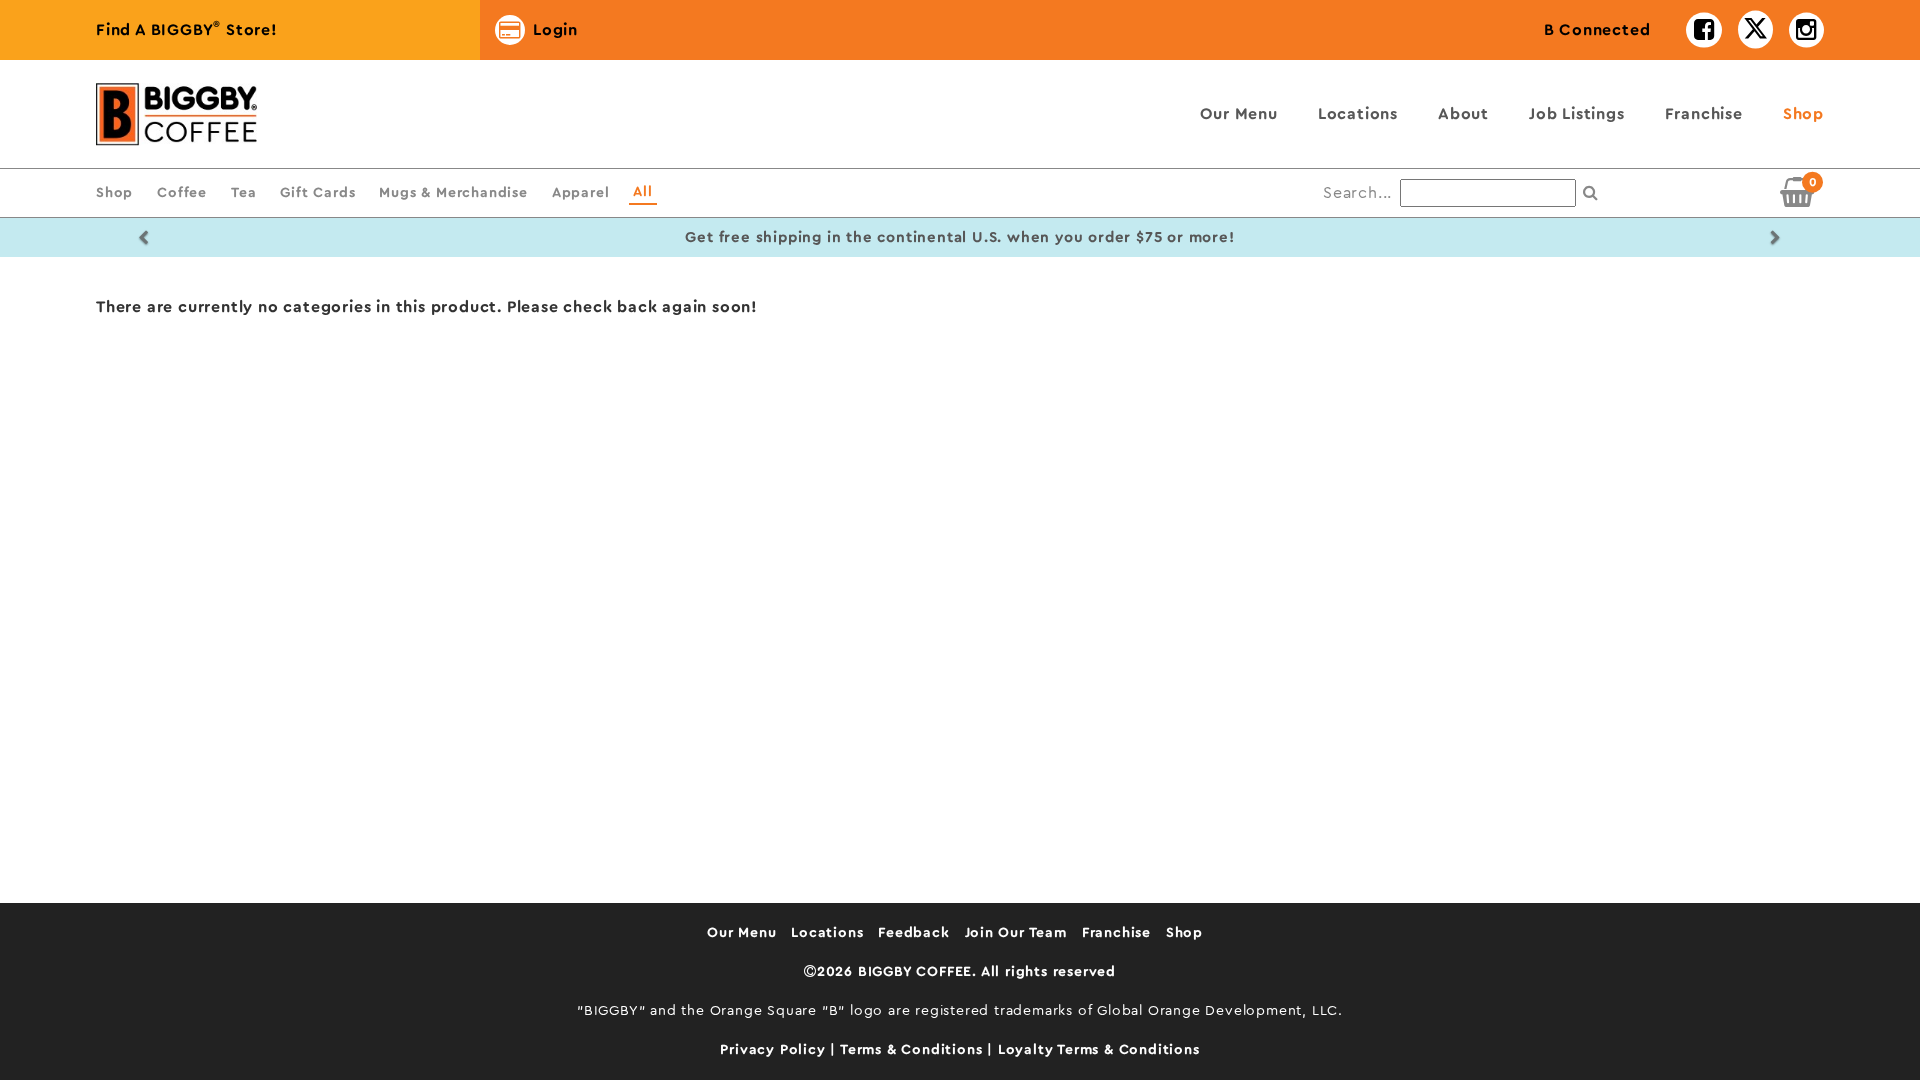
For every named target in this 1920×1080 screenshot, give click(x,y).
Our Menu (1238, 114)
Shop (1803, 114)
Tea (243, 192)
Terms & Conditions (913, 1050)
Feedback (913, 933)
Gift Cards (317, 192)
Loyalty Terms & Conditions (1099, 1050)
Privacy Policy (775, 1050)
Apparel (581, 192)
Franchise (1704, 114)
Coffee (182, 192)
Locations (1358, 114)
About (1463, 114)
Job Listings (1577, 114)
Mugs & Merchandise (453, 192)
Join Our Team (1016, 933)
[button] (144, 237)
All (642, 191)
